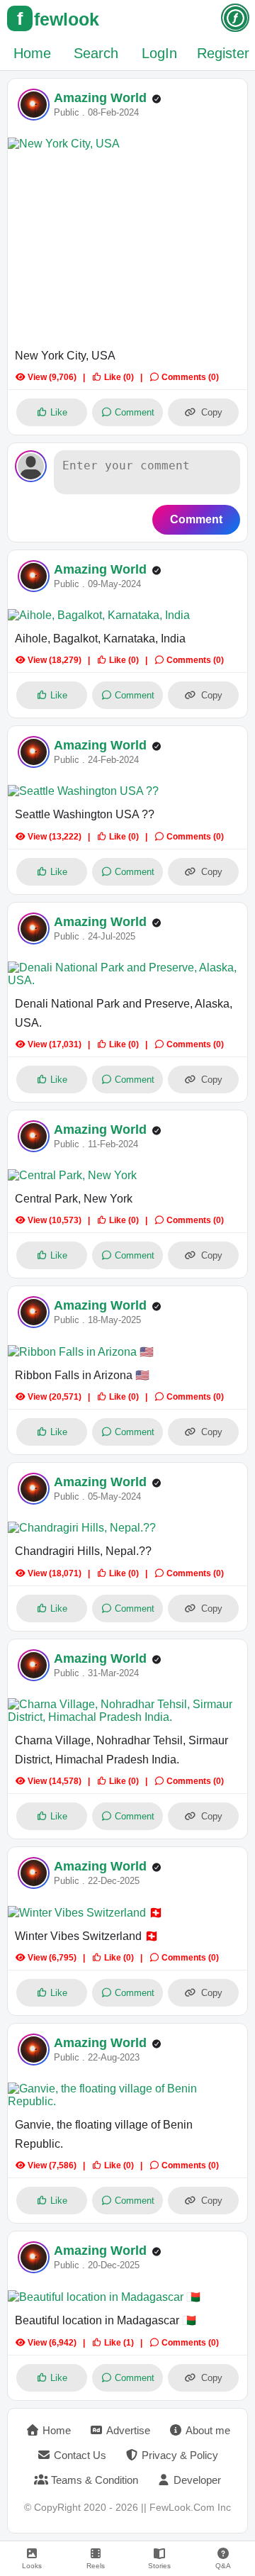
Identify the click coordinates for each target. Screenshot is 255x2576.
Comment (196, 519)
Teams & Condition (95, 2480)
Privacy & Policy (180, 2455)
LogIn (159, 53)
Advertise (128, 2430)
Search (96, 53)
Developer (197, 2480)
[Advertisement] (127, 250)
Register (223, 53)
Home (32, 53)
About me (208, 2430)
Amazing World (100, 98)
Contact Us (80, 2455)
